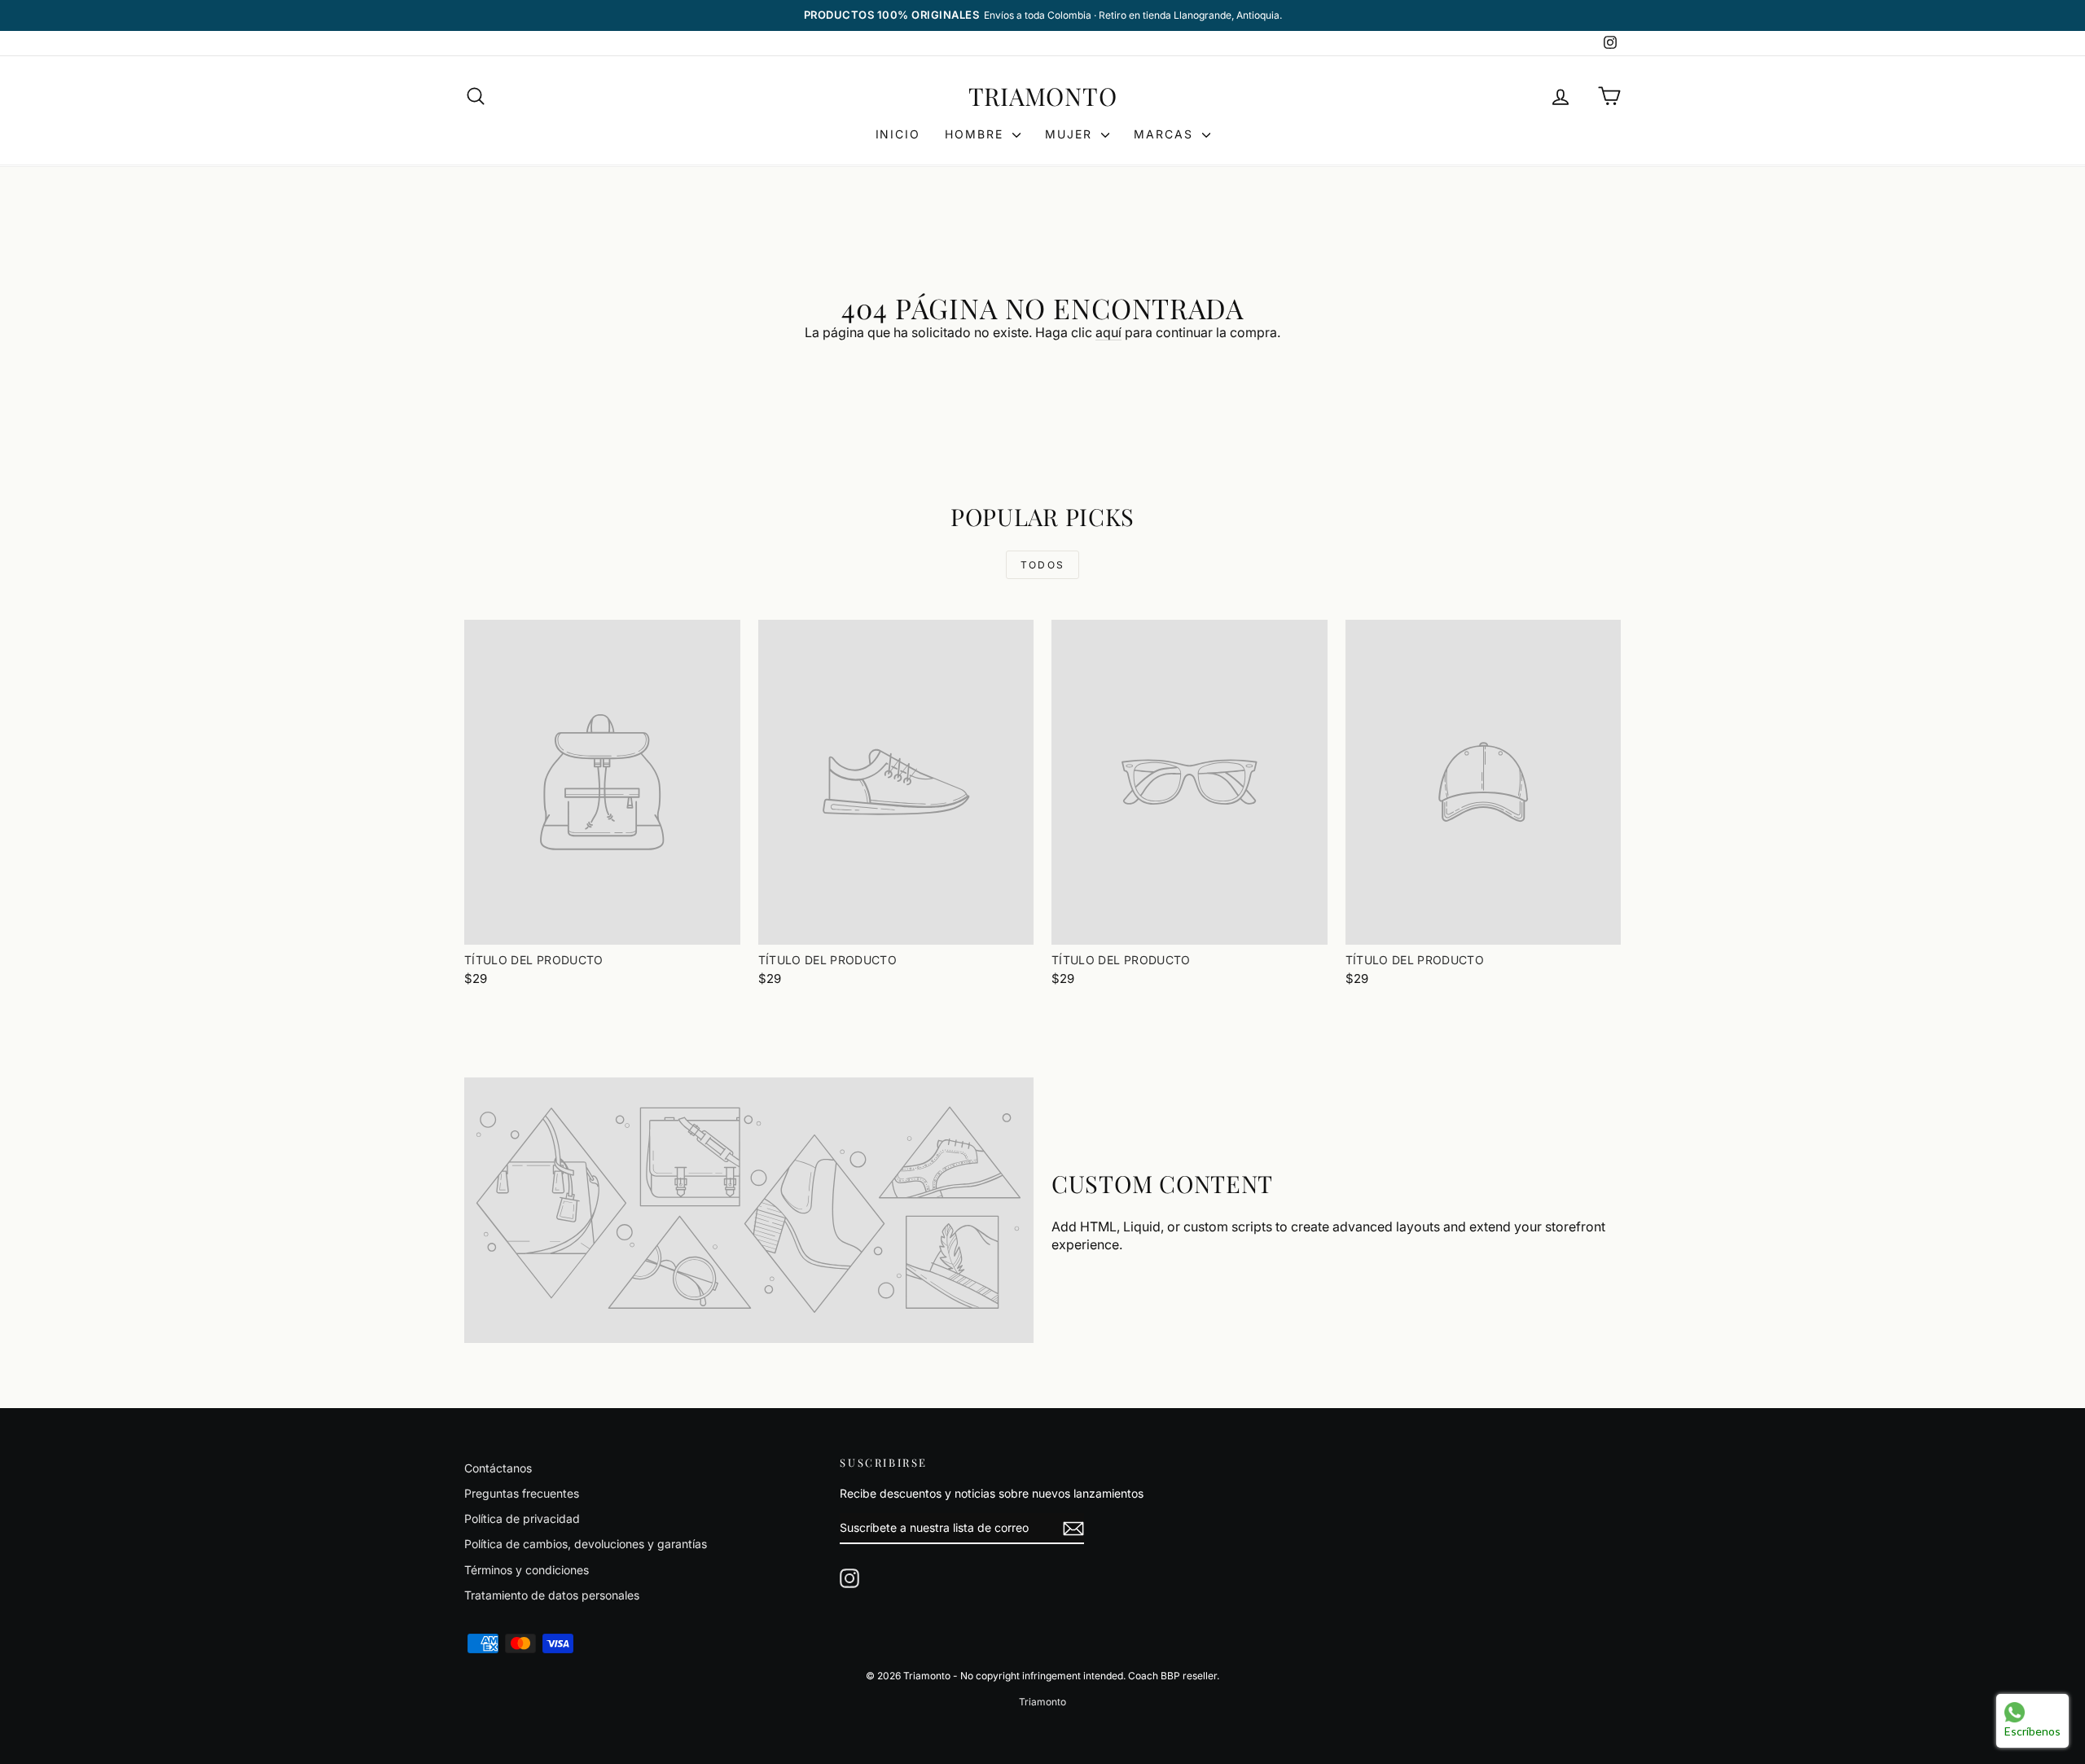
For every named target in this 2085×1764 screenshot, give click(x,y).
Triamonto (1043, 96)
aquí (1108, 332)
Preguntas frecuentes (522, 1493)
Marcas (1166, 134)
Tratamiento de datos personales (552, 1595)
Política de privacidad (522, 1518)
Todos (1043, 565)
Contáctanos (498, 1468)
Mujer (1071, 134)
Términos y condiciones (527, 1570)
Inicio (898, 134)
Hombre (977, 134)
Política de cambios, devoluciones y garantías (586, 1544)
